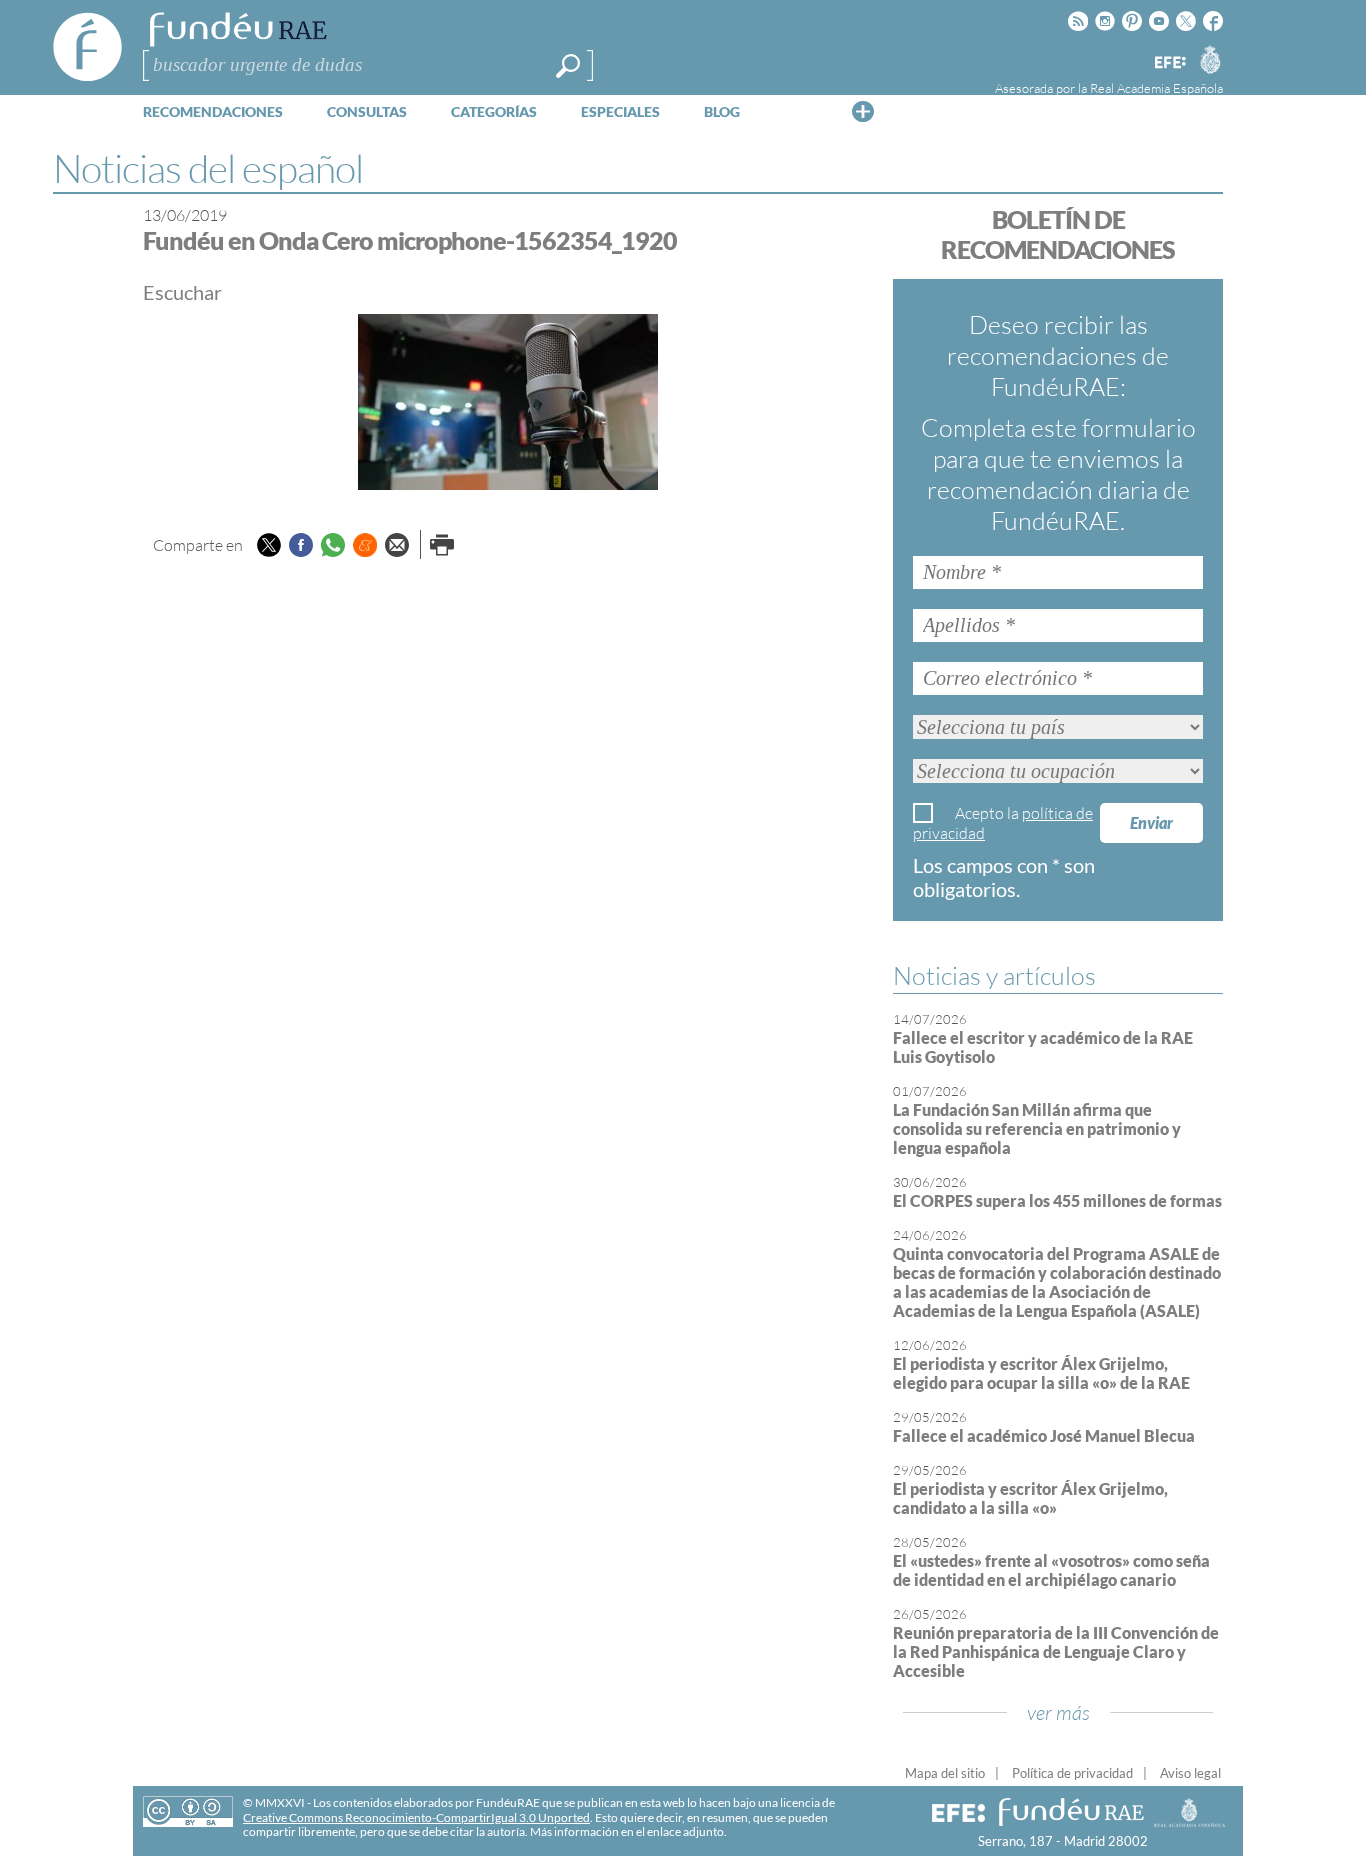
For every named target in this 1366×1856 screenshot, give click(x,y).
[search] (568, 66)
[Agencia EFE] (1169, 63)
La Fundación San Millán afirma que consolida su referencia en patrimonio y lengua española (1037, 1128)
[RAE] (1210, 59)
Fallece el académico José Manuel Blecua (1044, 1435)
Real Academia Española (1156, 88)
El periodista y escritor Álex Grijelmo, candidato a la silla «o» (1030, 1498)
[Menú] (863, 111)
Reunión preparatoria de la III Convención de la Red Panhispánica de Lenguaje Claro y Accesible (1056, 1651)
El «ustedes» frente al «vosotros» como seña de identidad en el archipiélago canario (1051, 1570)
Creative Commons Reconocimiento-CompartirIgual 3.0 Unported (416, 1817)
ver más (1058, 1712)
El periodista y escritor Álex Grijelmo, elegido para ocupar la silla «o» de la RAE (1041, 1373)
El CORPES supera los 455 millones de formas (1057, 1200)
